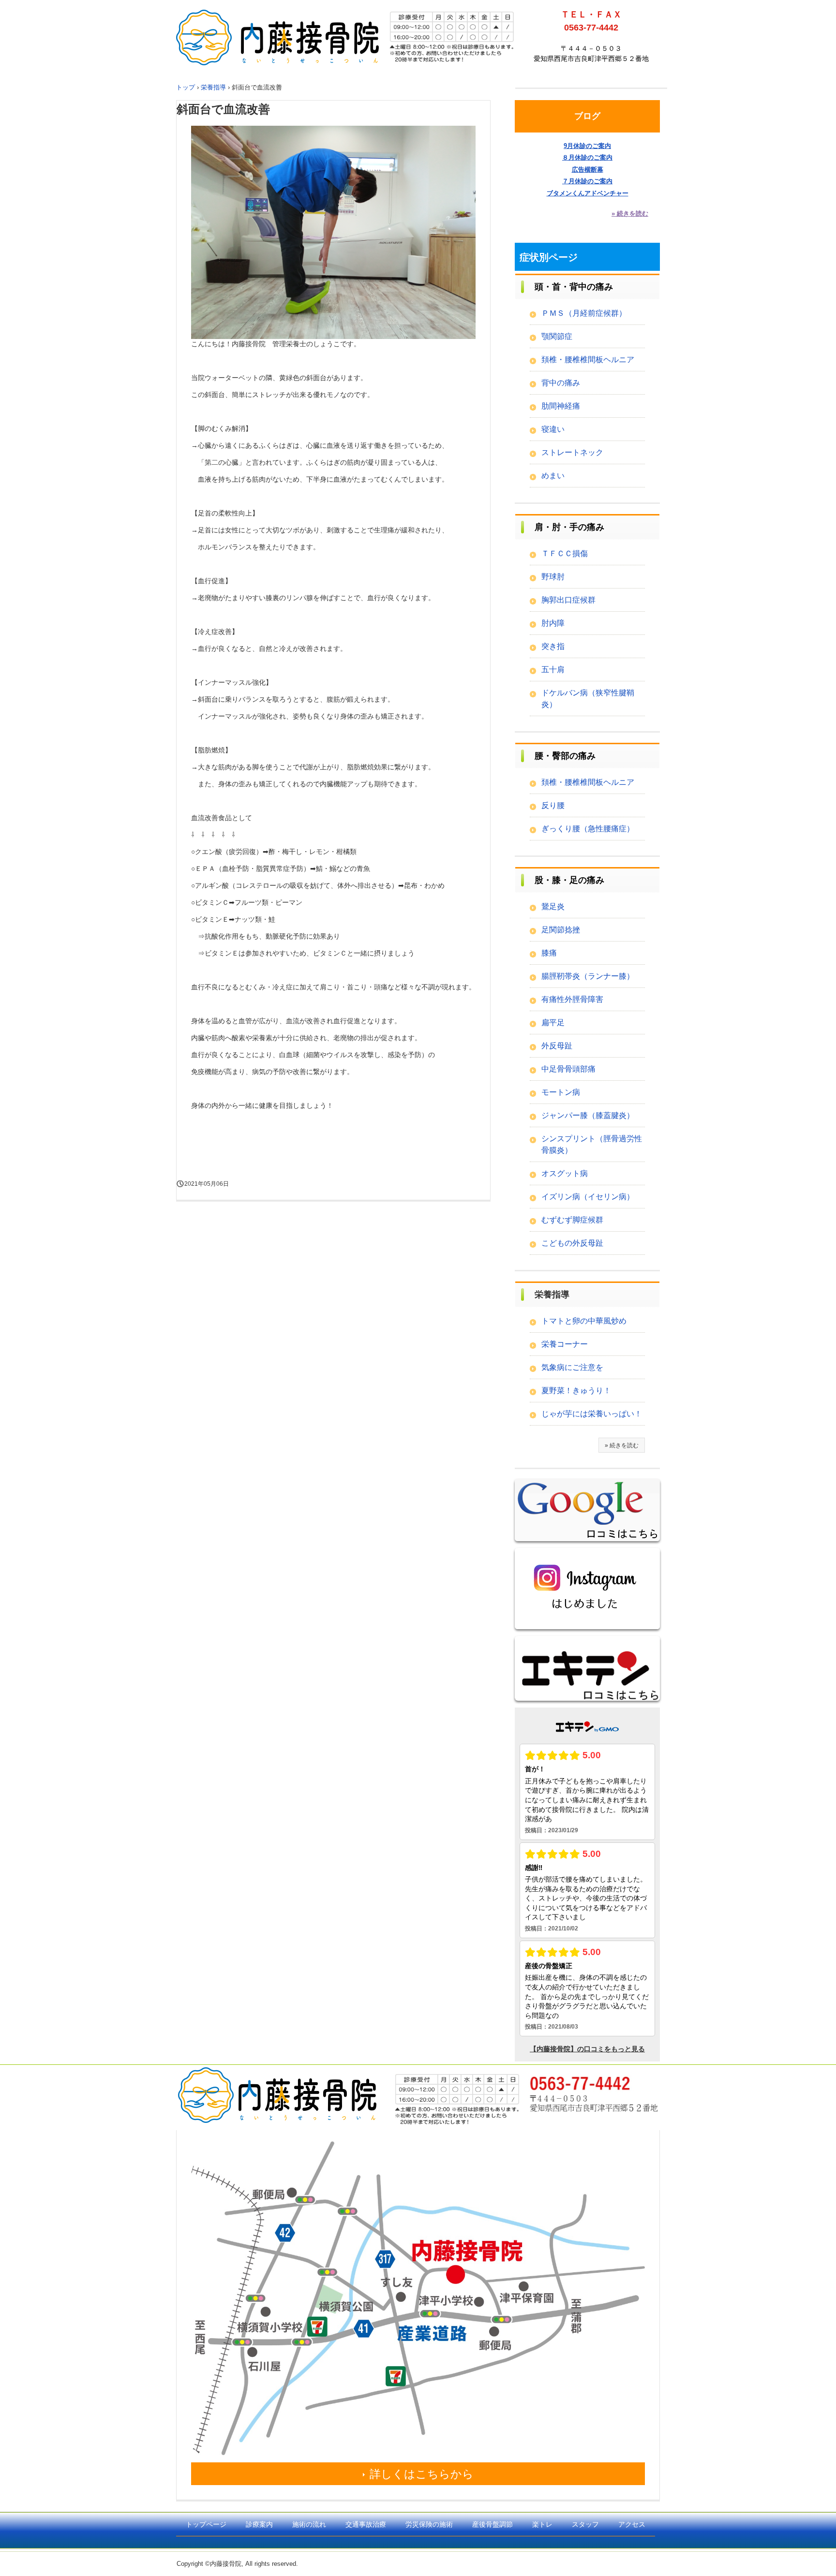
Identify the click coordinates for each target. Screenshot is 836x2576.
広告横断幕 (588, 169)
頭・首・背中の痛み (574, 287)
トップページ (206, 2524)
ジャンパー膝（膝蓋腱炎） (588, 1115)
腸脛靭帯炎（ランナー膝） (588, 976)
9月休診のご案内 (587, 146)
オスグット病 (565, 1173)
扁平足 (553, 1023)
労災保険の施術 (429, 2524)
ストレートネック (572, 452)
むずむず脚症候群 (572, 1220)
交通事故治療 (366, 2524)
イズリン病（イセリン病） (588, 1197)
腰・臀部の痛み (565, 756)
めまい (553, 476)
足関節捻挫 (561, 930)
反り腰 (553, 805)
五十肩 (553, 670)
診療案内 (259, 2524)
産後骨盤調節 (493, 2524)
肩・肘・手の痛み (569, 527)
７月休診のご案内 (587, 181)
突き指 (553, 646)
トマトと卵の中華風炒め (584, 1321)
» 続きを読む (630, 213)
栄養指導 (552, 1295)
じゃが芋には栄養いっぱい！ (592, 1414)
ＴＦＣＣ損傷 (565, 553)
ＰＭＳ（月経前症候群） (584, 313)
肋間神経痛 (561, 406)
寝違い (553, 429)
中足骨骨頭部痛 (568, 1069)
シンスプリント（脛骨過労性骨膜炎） (592, 1144)
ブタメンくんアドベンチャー (588, 193)
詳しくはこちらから (422, 2474)
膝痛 (549, 953)
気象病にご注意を (572, 1367)
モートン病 (561, 1092)
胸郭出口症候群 (568, 600)
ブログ (587, 116)
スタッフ (585, 2524)
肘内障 (553, 623)
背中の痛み (561, 383)
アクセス (632, 2524)
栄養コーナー (565, 1344)
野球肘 (553, 577)
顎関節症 (557, 336)
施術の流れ (309, 2524)
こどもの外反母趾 (572, 1243)
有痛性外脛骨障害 (572, 999)
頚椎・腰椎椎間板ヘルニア (588, 360)
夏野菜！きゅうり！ (576, 1391)
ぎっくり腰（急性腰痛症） (588, 829)
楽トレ (542, 2524)
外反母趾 (557, 1046)
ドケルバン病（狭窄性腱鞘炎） (588, 699)
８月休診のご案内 (587, 157)
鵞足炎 (553, 906)
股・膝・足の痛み (569, 880)
